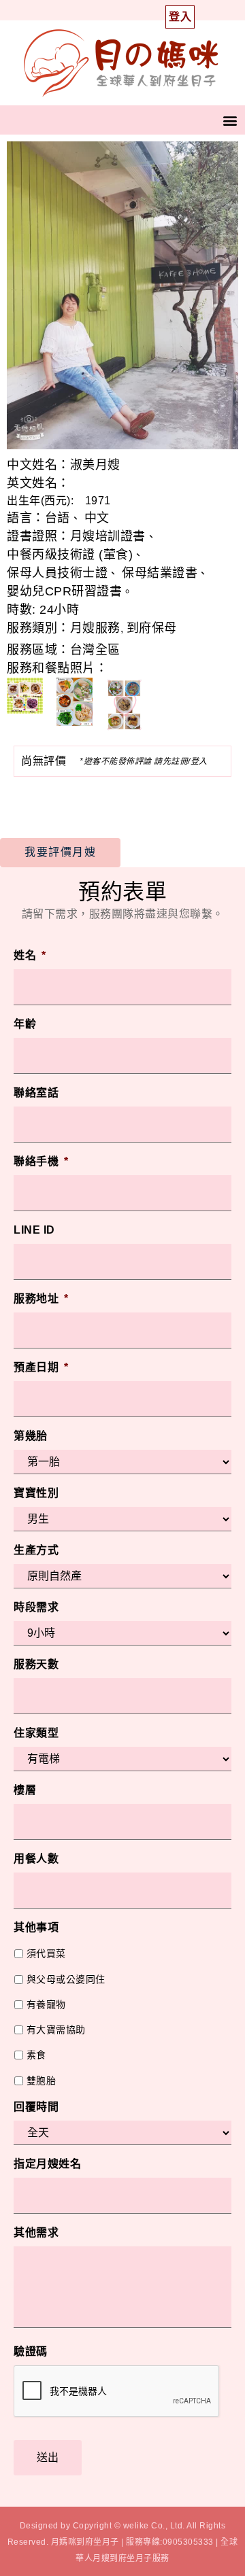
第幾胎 (31, 1436)
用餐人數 (36, 1859)
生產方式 (36, 1550)
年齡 (25, 1024)
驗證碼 (31, 2351)
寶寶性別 (36, 1493)
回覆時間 (36, 2107)
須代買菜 (46, 1953)
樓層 (25, 1790)
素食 (36, 2055)
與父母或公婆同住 (66, 1979)
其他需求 (36, 2232)
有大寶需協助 (56, 2030)
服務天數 (36, 1664)
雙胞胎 (42, 2081)
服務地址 (41, 1299)
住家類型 (36, 1733)
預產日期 (41, 1367)
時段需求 (36, 1607)
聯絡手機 (41, 1161)
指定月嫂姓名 (47, 2164)
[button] (231, 120)
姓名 (30, 955)
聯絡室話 (36, 1093)
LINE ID (34, 1230)
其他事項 (36, 1927)
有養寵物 (46, 2004)
